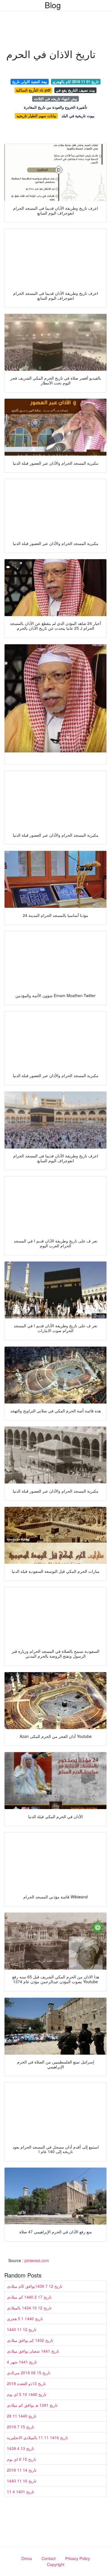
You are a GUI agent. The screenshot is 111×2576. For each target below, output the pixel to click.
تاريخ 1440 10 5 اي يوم (27, 2394)
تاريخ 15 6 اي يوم (21, 2459)
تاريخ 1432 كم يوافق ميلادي (30, 2340)
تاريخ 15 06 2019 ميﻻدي (29, 2373)
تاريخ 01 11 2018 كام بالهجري (76, 82)
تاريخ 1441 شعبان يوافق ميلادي (33, 2351)
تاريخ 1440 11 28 (22, 2416)
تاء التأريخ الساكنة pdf (33, 90)
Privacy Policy (78, 2558)
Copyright (56, 2564)
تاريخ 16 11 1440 (22, 2481)
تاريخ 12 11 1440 (22, 2329)
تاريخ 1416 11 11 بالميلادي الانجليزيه (37, 2437)
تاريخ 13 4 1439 (20, 2448)
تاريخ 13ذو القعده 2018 (26, 2383)
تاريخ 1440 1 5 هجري (25, 2318)
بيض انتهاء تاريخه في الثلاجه (56, 99)
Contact (49, 2558)
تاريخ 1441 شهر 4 (22, 2362)
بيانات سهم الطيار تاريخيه (36, 116)
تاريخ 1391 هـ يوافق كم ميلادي (32, 2405)
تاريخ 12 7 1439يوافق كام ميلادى (35, 2286)
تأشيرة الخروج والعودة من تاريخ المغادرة (55, 107)
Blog (53, 5)
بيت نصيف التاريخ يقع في (75, 90)
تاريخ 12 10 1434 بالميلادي (29, 2308)
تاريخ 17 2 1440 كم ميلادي (29, 2297)
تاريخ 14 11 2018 (22, 2470)
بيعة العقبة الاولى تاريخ (30, 82)
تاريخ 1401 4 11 (20, 2491)
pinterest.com (37, 2260)
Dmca (27, 2558)
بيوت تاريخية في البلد (78, 116)
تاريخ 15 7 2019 (20, 2427)
